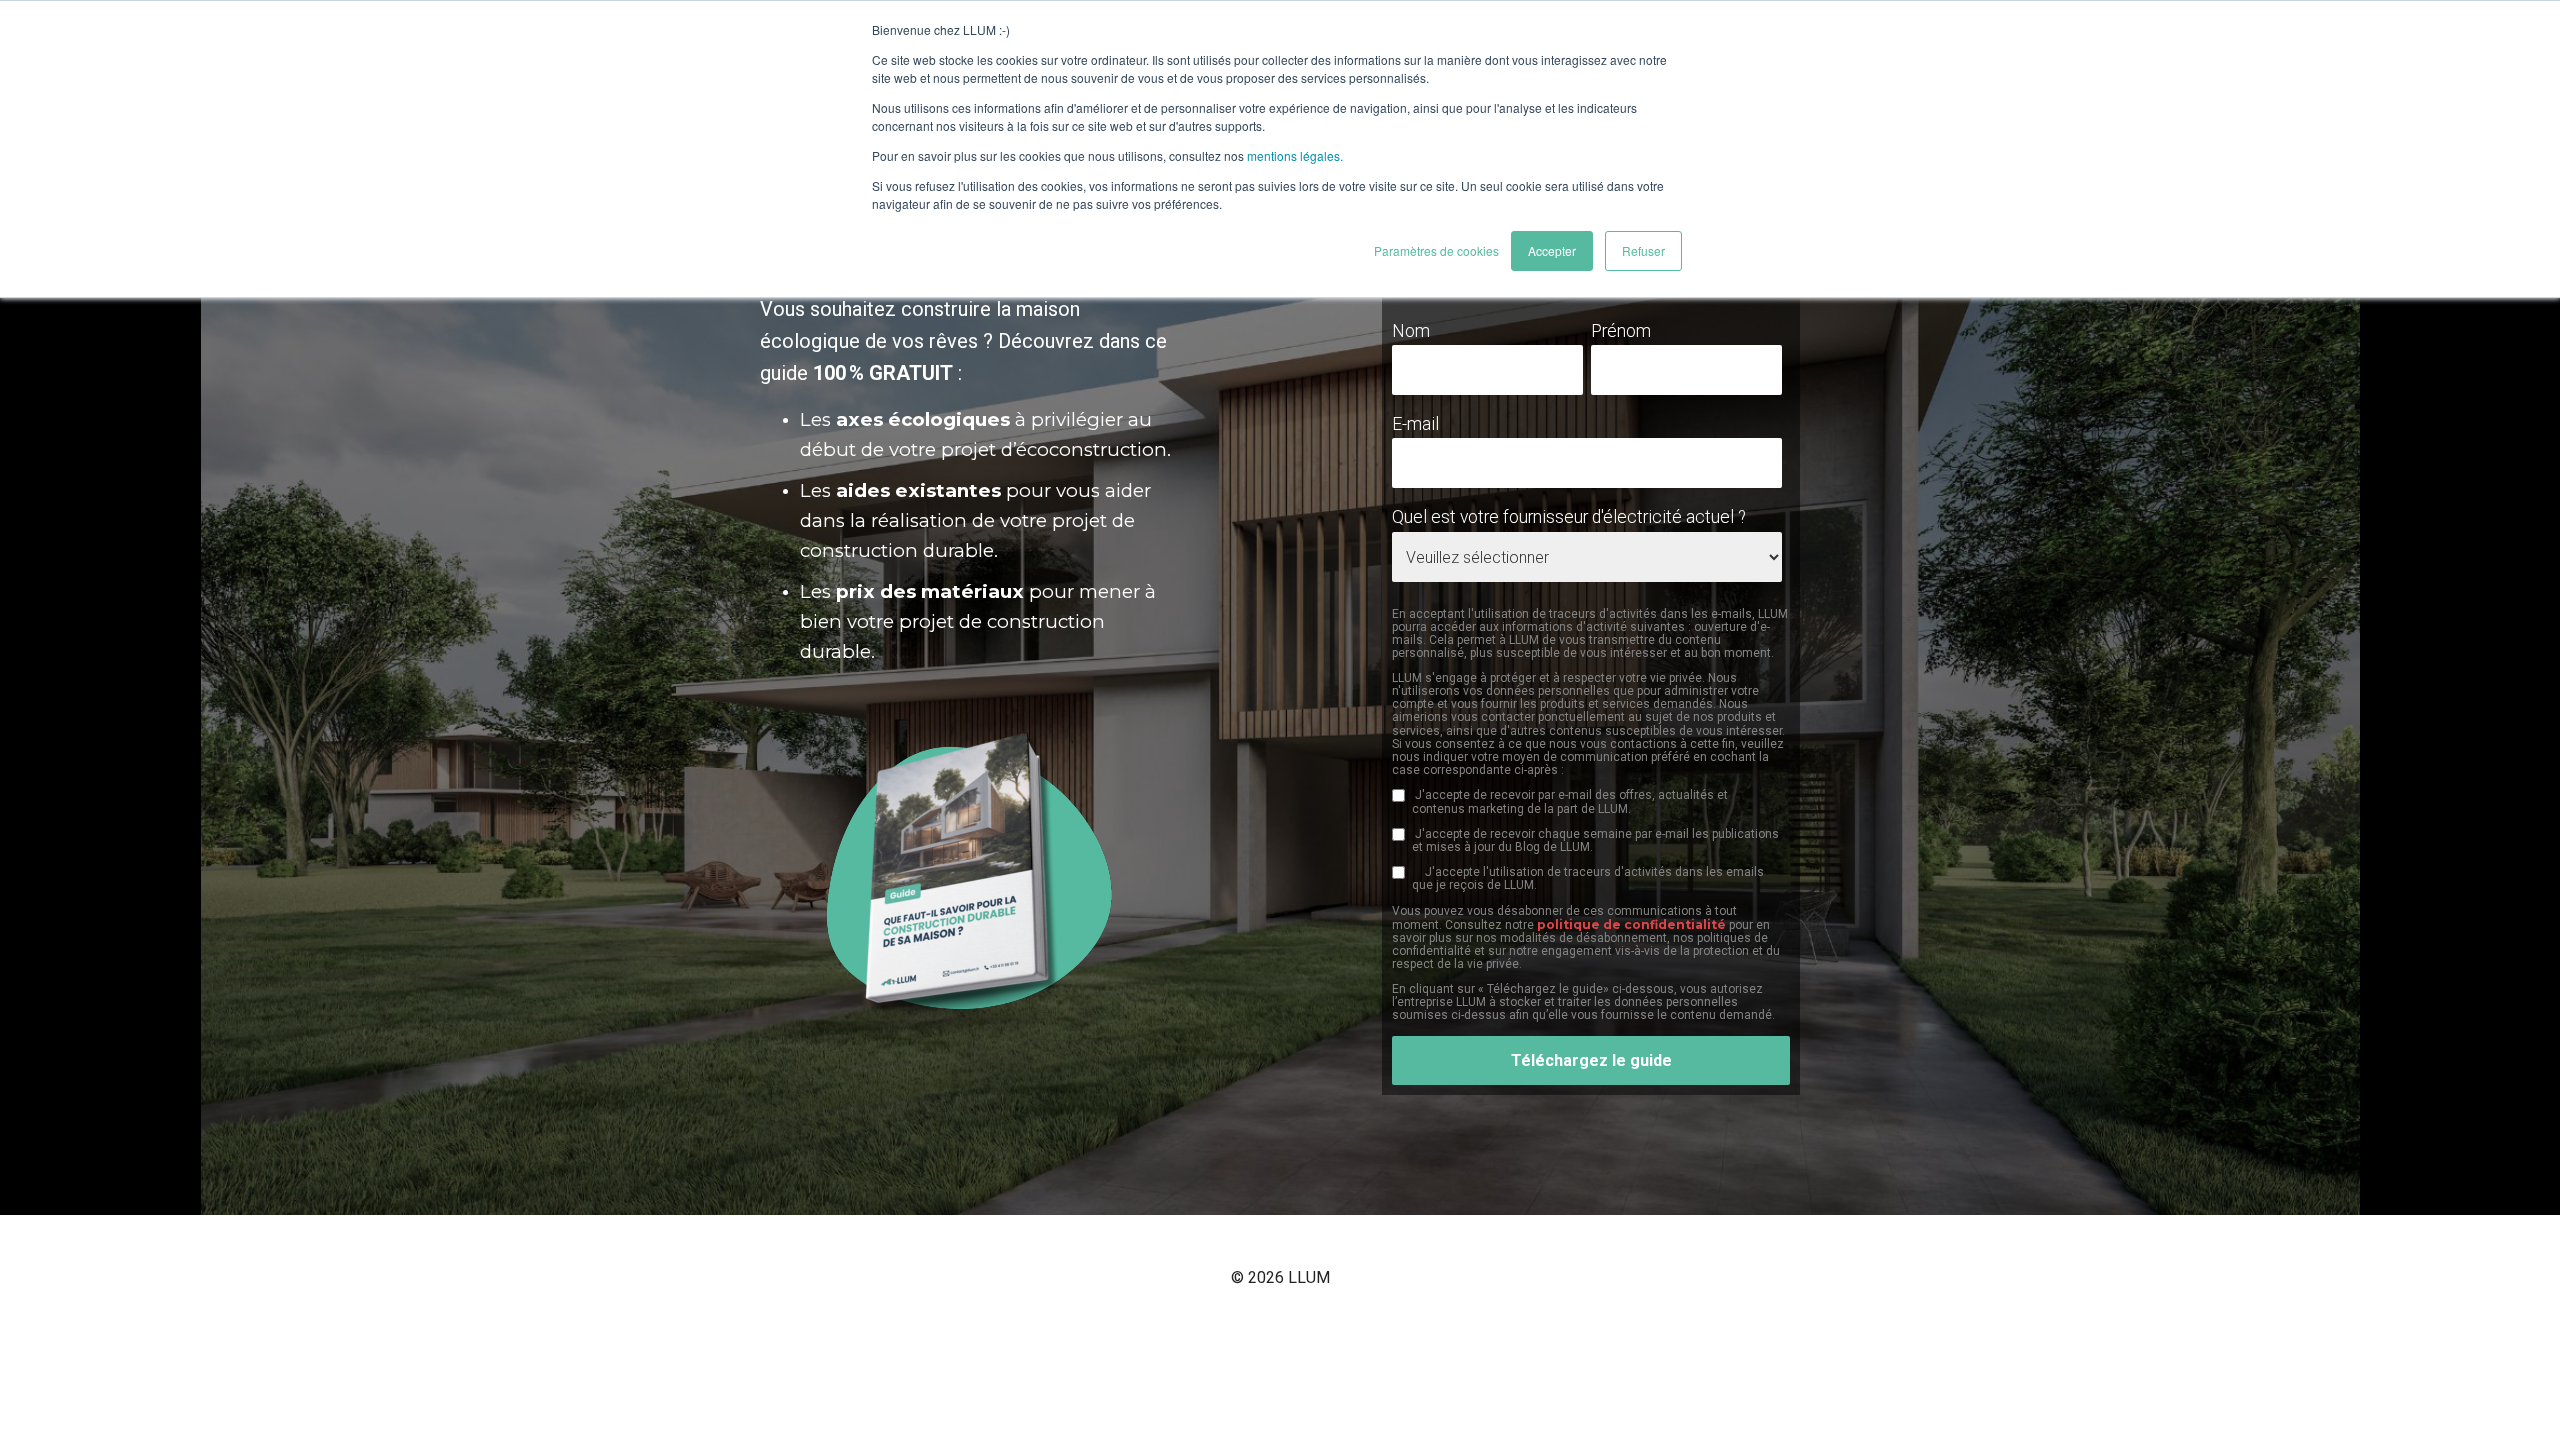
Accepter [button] (1552, 250)
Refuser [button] (1643, 250)
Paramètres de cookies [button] (1436, 250)
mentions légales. (1295, 155)
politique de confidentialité (1631, 924)
